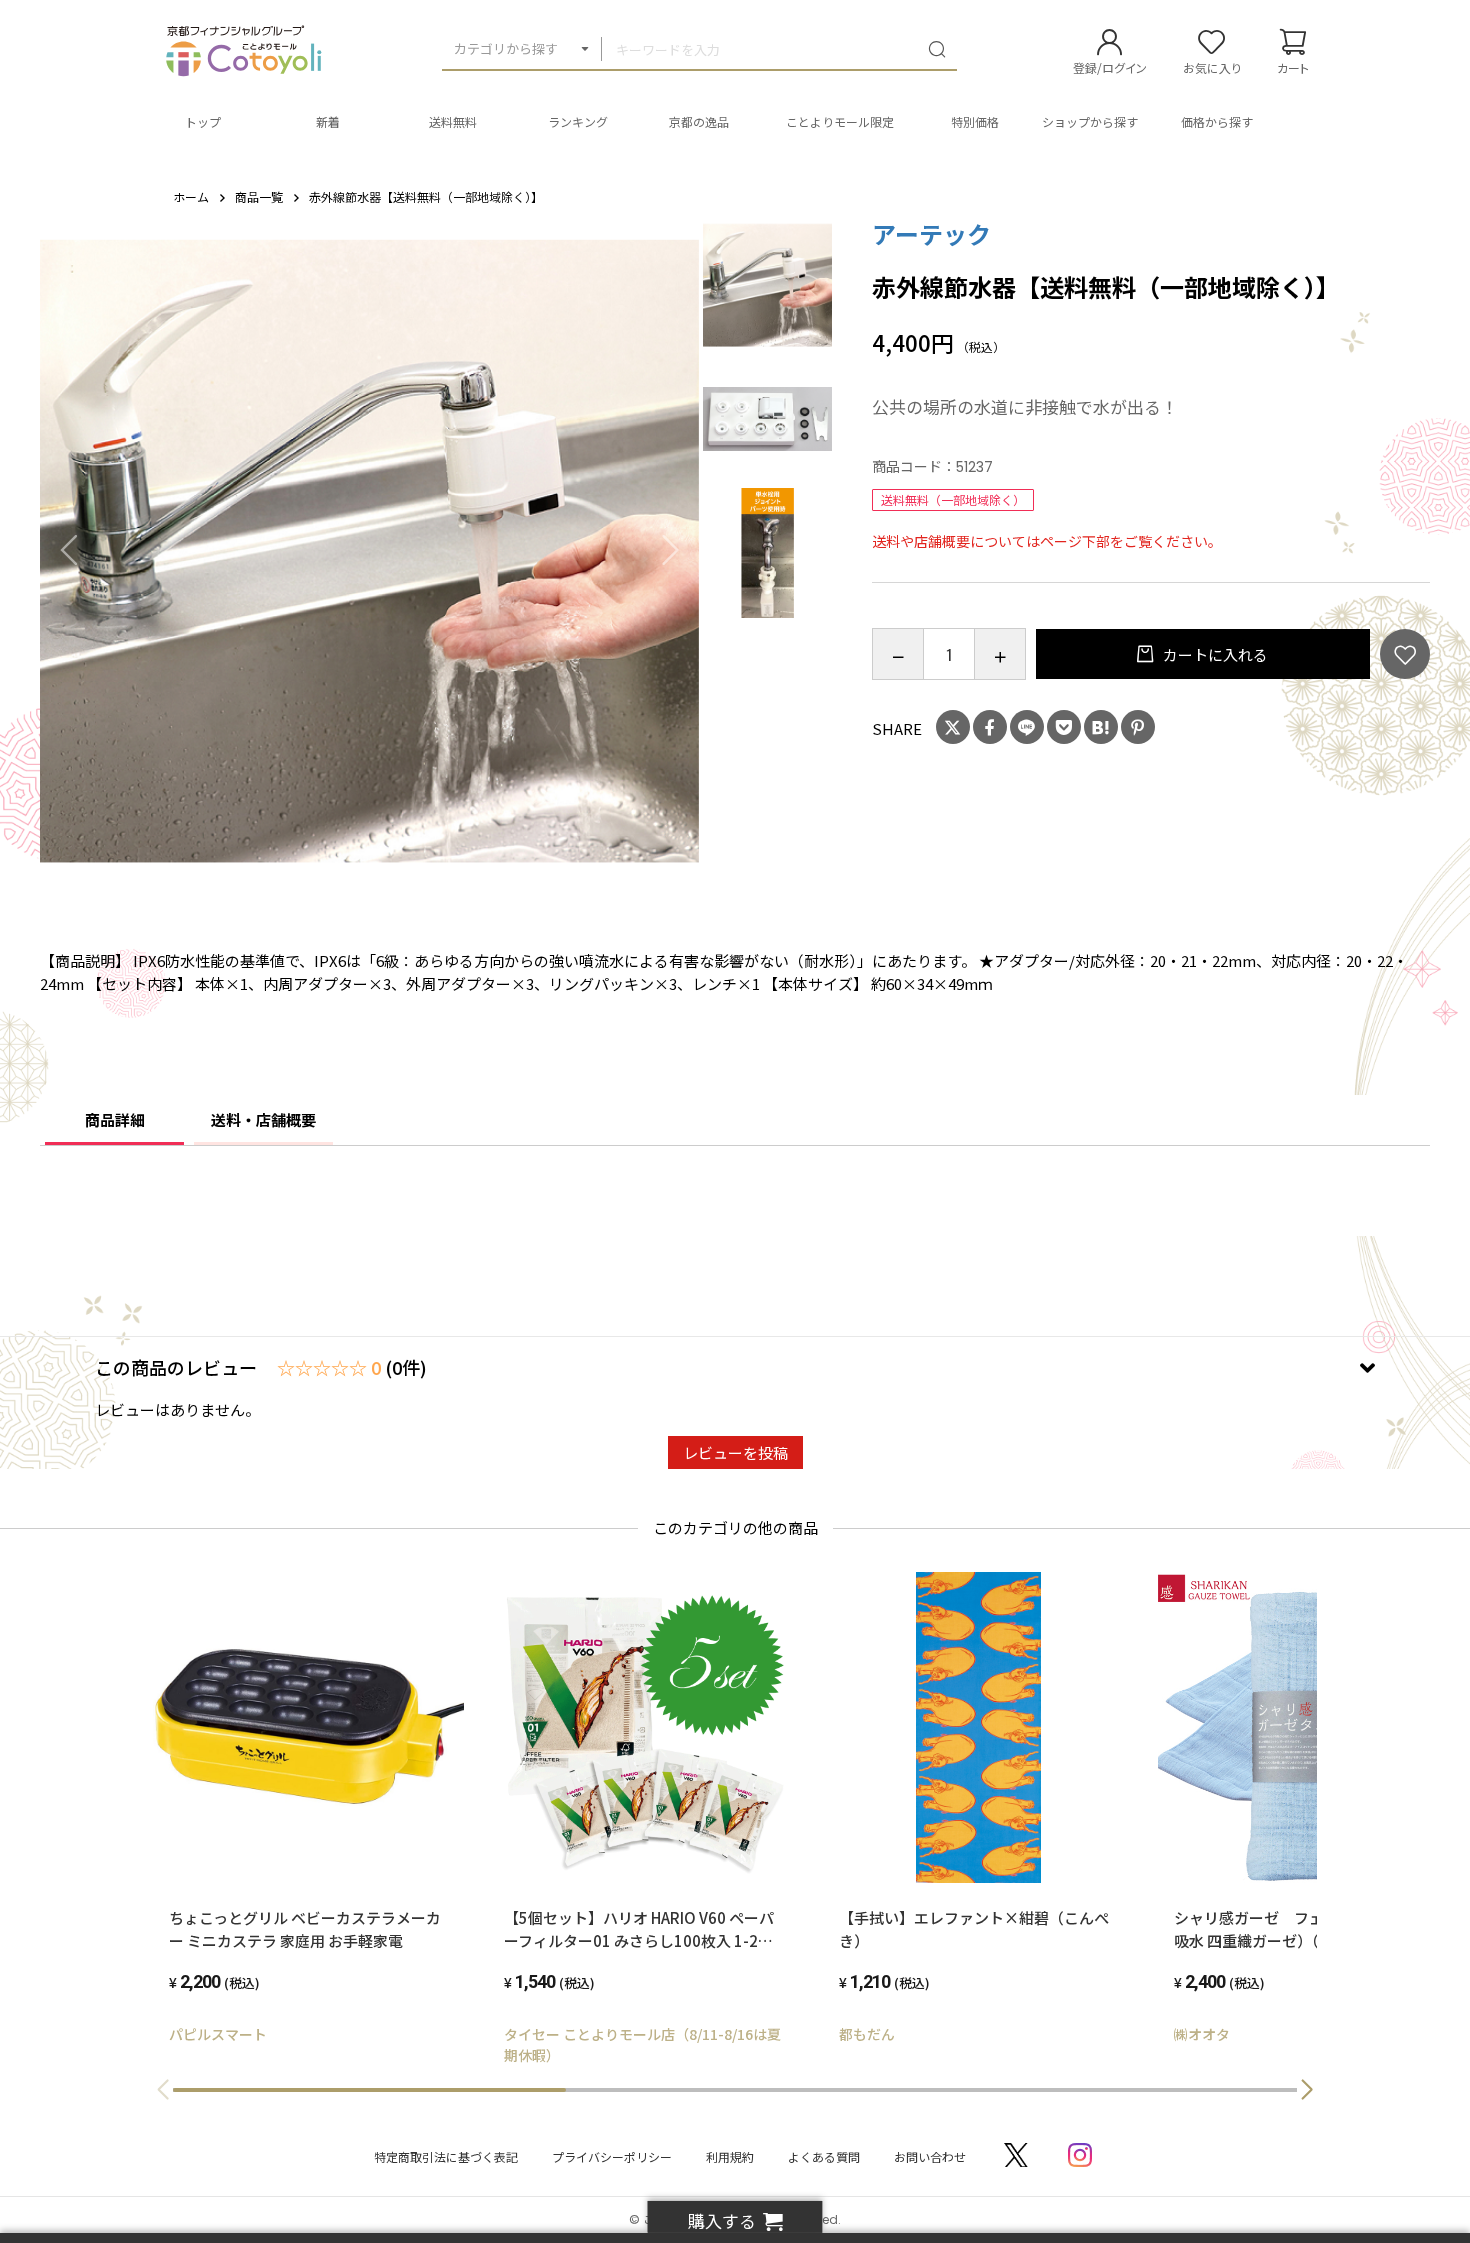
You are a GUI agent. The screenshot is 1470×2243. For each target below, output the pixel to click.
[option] (370, 550)
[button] (1307, 2090)
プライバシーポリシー (612, 2156)
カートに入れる (1214, 654)
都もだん (867, 2034)
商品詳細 (115, 1119)
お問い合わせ (930, 2156)
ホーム (191, 196)
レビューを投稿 (735, 1452)
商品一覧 (259, 196)
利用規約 (730, 2156)
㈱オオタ (1202, 2034)
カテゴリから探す (506, 48)
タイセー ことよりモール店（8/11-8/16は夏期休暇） (642, 2044)
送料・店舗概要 (263, 1119)
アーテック (931, 233)
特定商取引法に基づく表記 (446, 2156)
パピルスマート (218, 2034)
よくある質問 (824, 2156)
